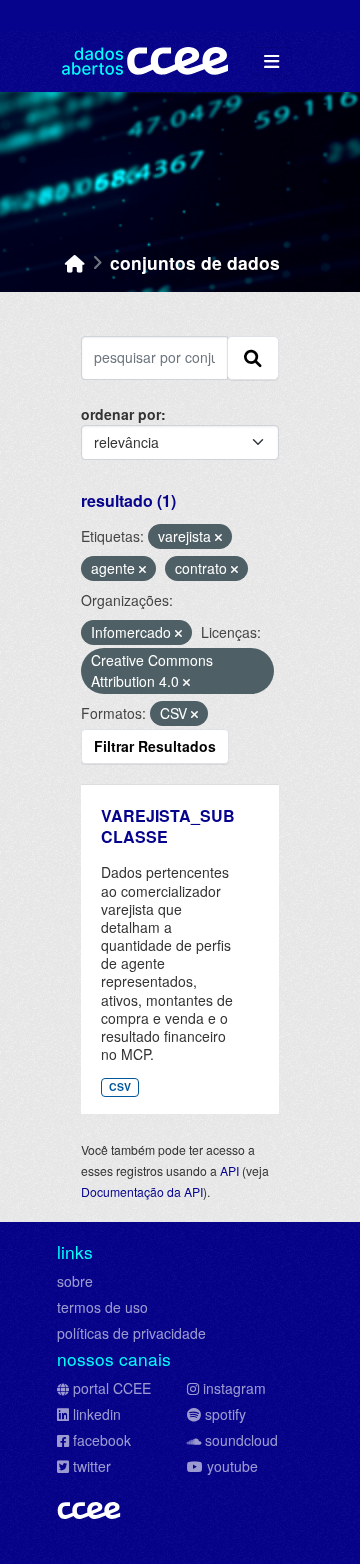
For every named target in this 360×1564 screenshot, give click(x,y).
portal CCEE (112, 1388)
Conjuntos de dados (195, 262)
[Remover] (218, 537)
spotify (225, 1414)
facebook (102, 1440)
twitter (92, 1466)
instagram (234, 1388)
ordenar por (121, 414)
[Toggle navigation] (271, 61)
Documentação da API (142, 1191)
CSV (120, 1086)
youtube (232, 1466)
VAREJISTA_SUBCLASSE (168, 826)
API (229, 1170)
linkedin (97, 1414)
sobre (75, 1281)
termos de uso (102, 1307)
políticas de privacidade (131, 1333)
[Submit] (253, 358)
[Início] (75, 262)
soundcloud (241, 1440)
